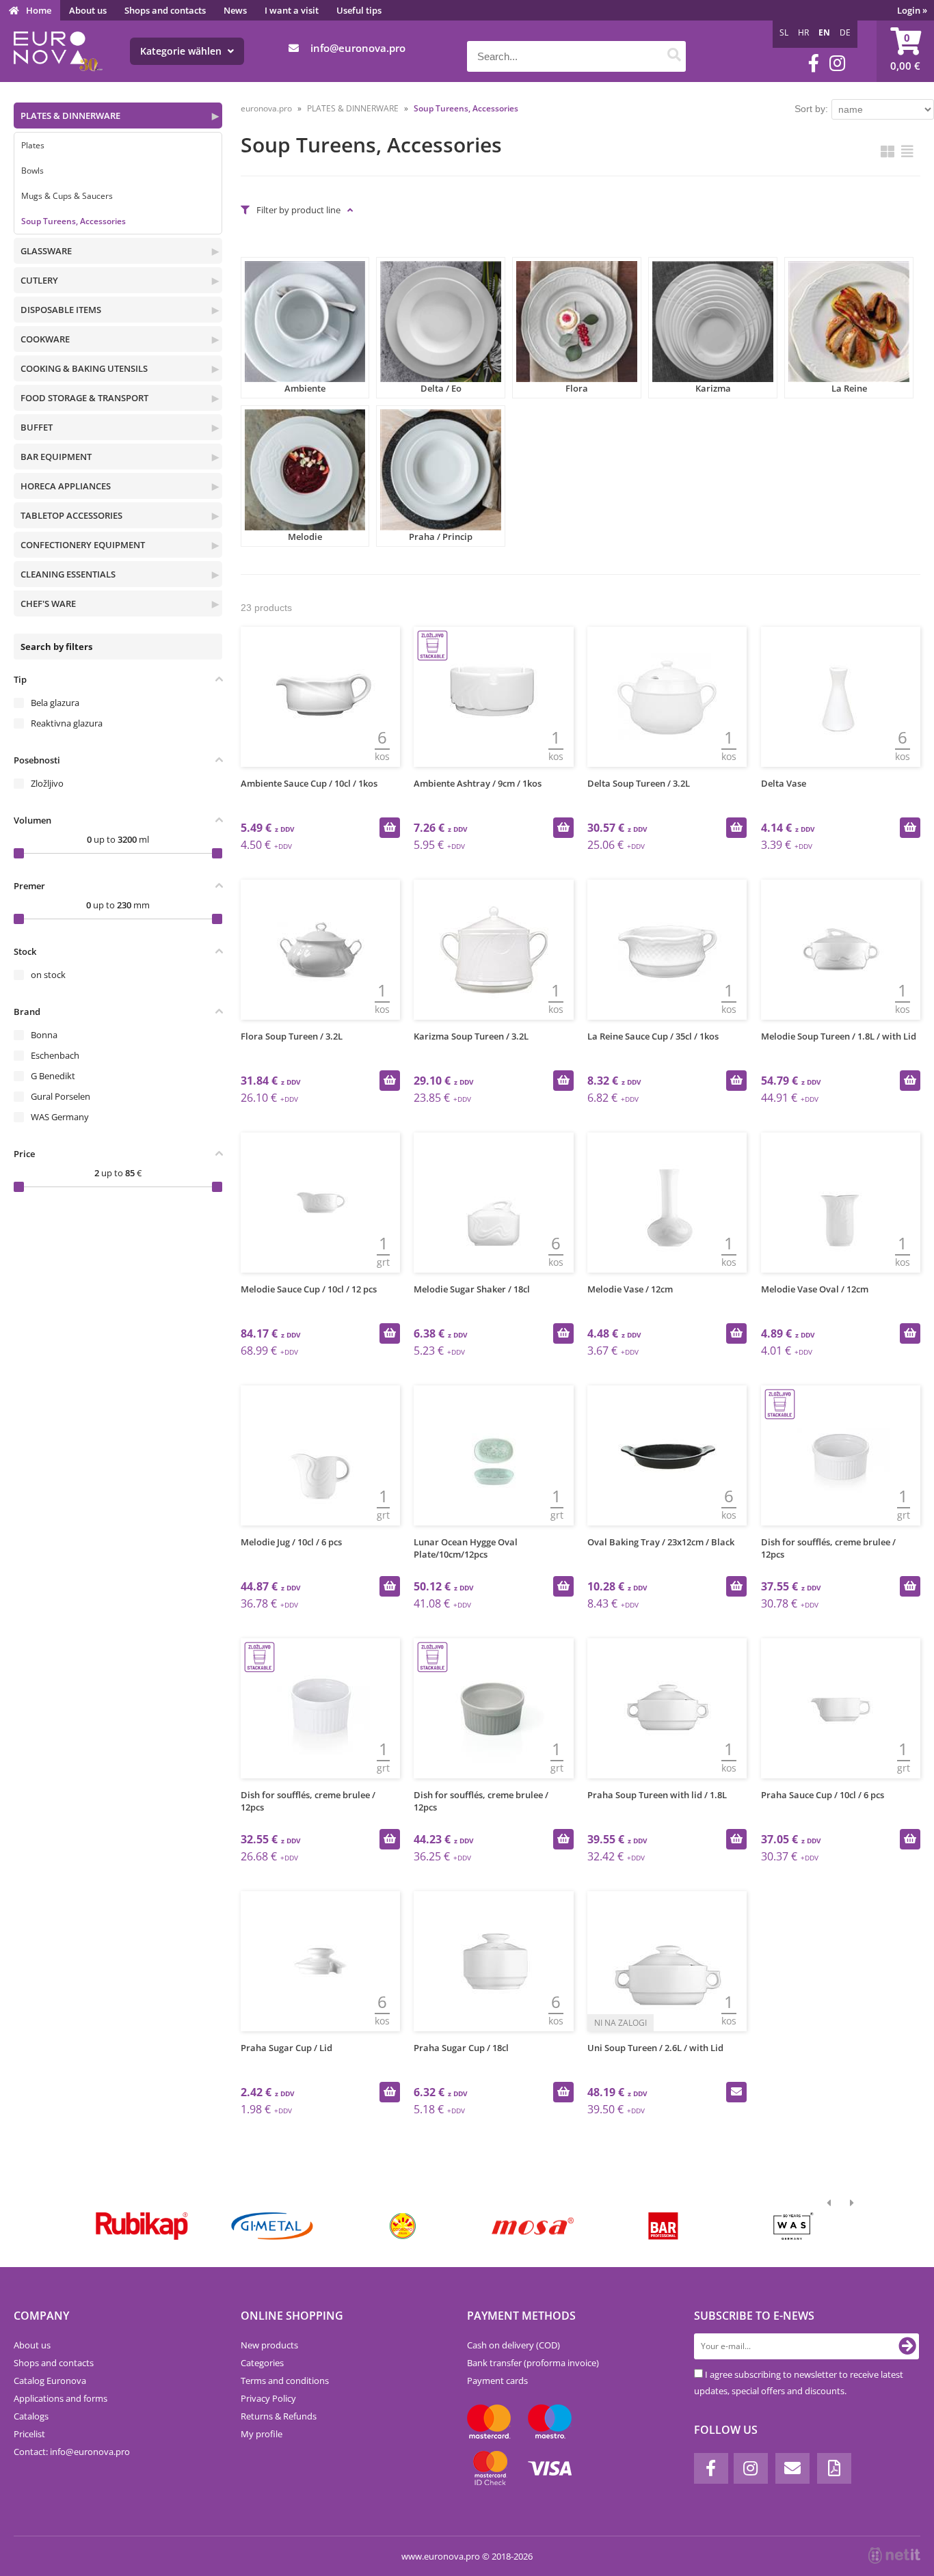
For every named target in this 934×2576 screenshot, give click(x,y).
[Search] (674, 56)
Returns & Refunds (279, 2416)
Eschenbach (55, 1055)
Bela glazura (55, 703)
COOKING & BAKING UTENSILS (84, 368)
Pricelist (29, 2434)
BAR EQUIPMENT (56, 457)
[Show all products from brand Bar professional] (663, 2226)
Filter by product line (298, 210)
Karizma (713, 388)
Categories (262, 2363)
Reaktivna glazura (67, 723)
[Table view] (907, 151)
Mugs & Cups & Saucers (67, 196)
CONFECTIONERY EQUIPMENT (83, 545)
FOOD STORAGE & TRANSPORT (84, 398)
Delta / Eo (441, 388)
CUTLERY (39, 280)
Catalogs (31, 2416)
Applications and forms (61, 2398)
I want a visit (292, 10)
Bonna (44, 1035)
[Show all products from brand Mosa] (533, 2226)
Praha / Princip (441, 537)
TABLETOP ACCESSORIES (71, 515)
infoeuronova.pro (358, 48)
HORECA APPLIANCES (66, 486)
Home (39, 10)
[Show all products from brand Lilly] (402, 2226)
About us (88, 10)
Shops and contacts (165, 10)
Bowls (32, 171)
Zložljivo (47, 783)
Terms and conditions (285, 2381)
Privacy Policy (268, 2398)
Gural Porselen (61, 1096)
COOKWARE (45, 339)
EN (824, 32)
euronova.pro (266, 108)
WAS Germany (60, 1117)
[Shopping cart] (905, 51)
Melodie (305, 537)
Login (912, 10)
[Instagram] (837, 63)
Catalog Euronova (50, 2381)
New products (269, 2345)
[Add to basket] (390, 828)
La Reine (849, 388)
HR (803, 32)
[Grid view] (888, 151)
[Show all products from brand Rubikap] (142, 2226)
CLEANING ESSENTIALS (68, 574)
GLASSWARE (46, 251)
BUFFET (37, 427)
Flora (577, 388)
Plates (33, 145)
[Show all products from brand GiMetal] (272, 2226)
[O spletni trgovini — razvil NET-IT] (894, 2555)
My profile (262, 2434)
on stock (48, 975)
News (235, 10)
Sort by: (811, 109)
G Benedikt (53, 1076)
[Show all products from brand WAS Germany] (793, 2226)
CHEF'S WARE (48, 604)
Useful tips (359, 10)
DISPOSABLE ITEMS (61, 310)
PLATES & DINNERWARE (70, 116)
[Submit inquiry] (736, 2092)
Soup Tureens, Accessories (74, 221)
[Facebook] (814, 63)
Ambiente (305, 388)
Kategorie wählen (182, 51)
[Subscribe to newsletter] (907, 2346)
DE (845, 32)
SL (784, 32)
